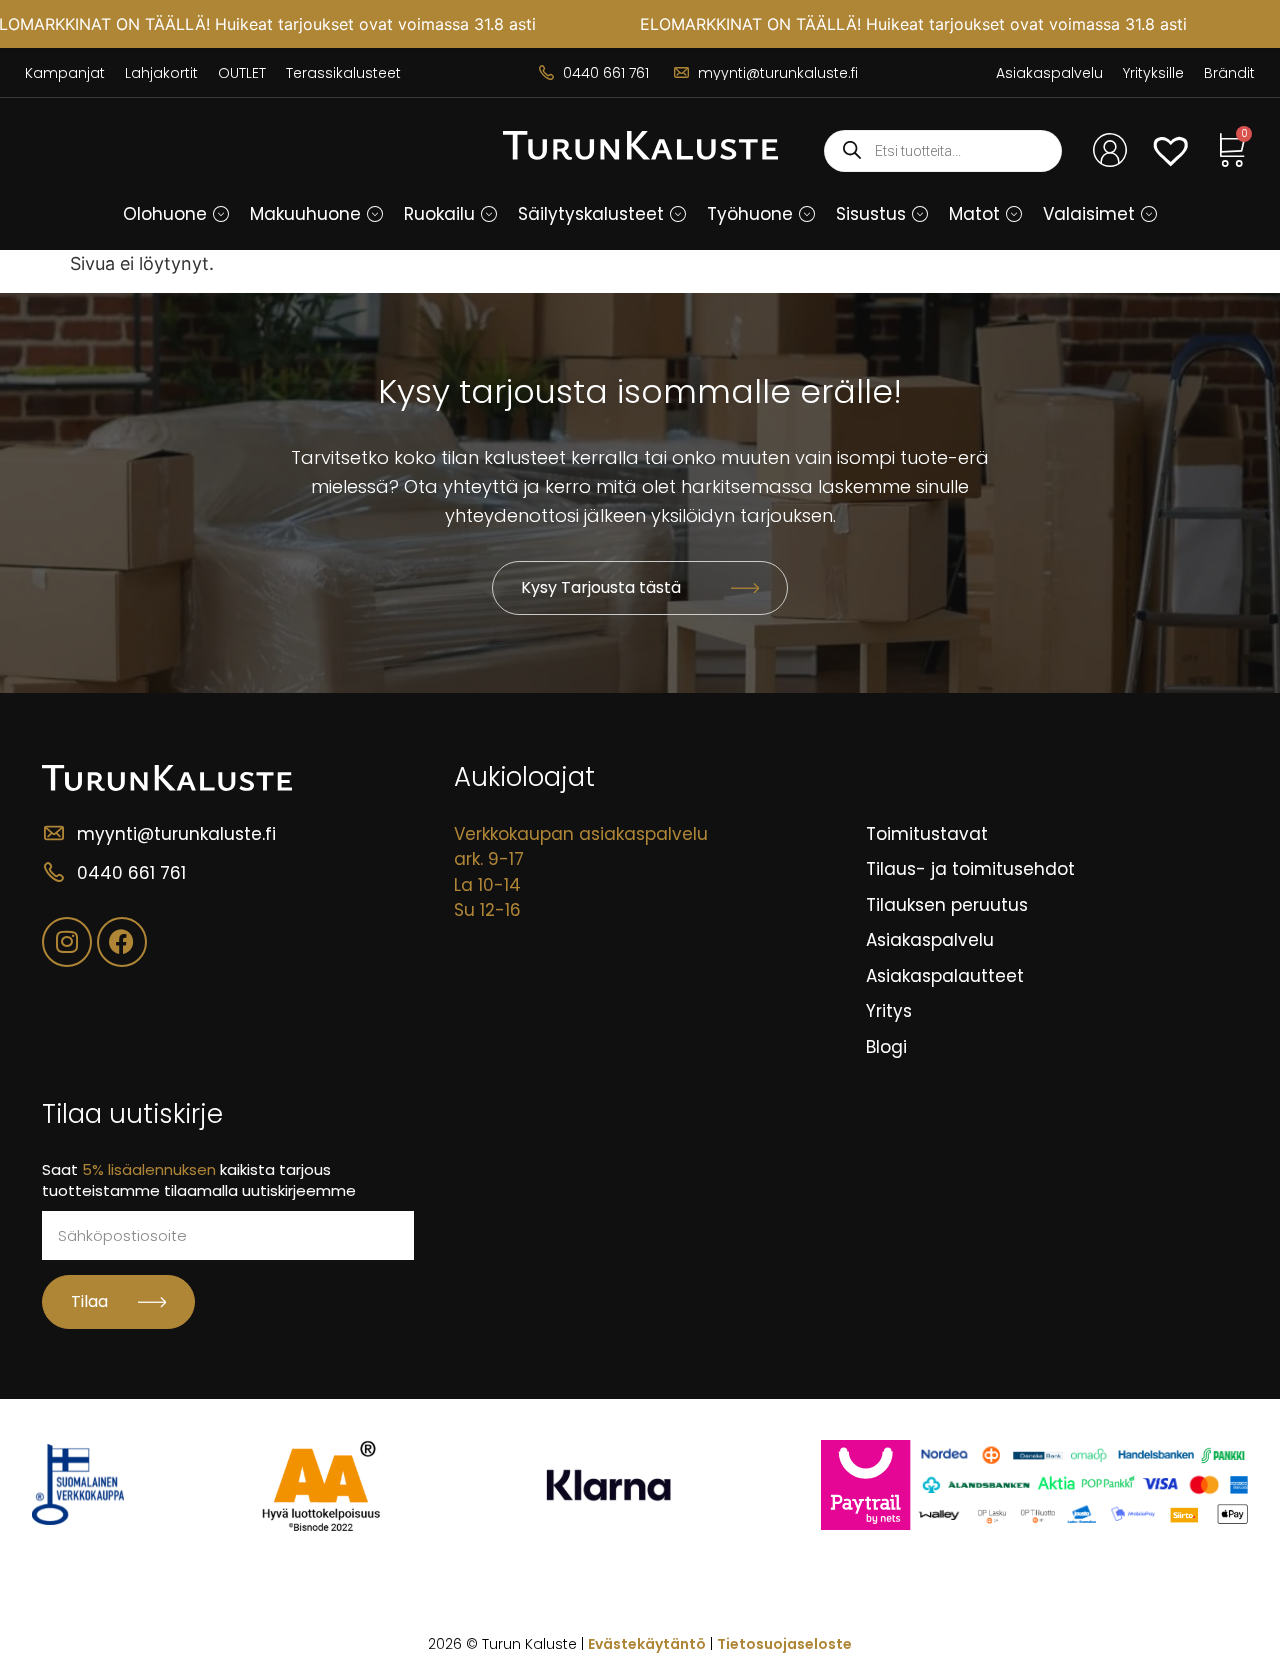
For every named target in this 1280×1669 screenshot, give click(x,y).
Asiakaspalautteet (945, 976)
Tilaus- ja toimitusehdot (970, 869)
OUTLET (242, 73)
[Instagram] (67, 942)
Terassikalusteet (343, 73)
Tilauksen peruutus (947, 905)
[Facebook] (122, 942)
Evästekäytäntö (647, 1644)
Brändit (1229, 73)
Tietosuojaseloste (784, 1644)
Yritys (889, 1011)
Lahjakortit (161, 73)
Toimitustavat (927, 834)
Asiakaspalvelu (1049, 73)
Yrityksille (1153, 73)
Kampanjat (65, 73)
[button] (221, 214)
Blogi (886, 1047)
